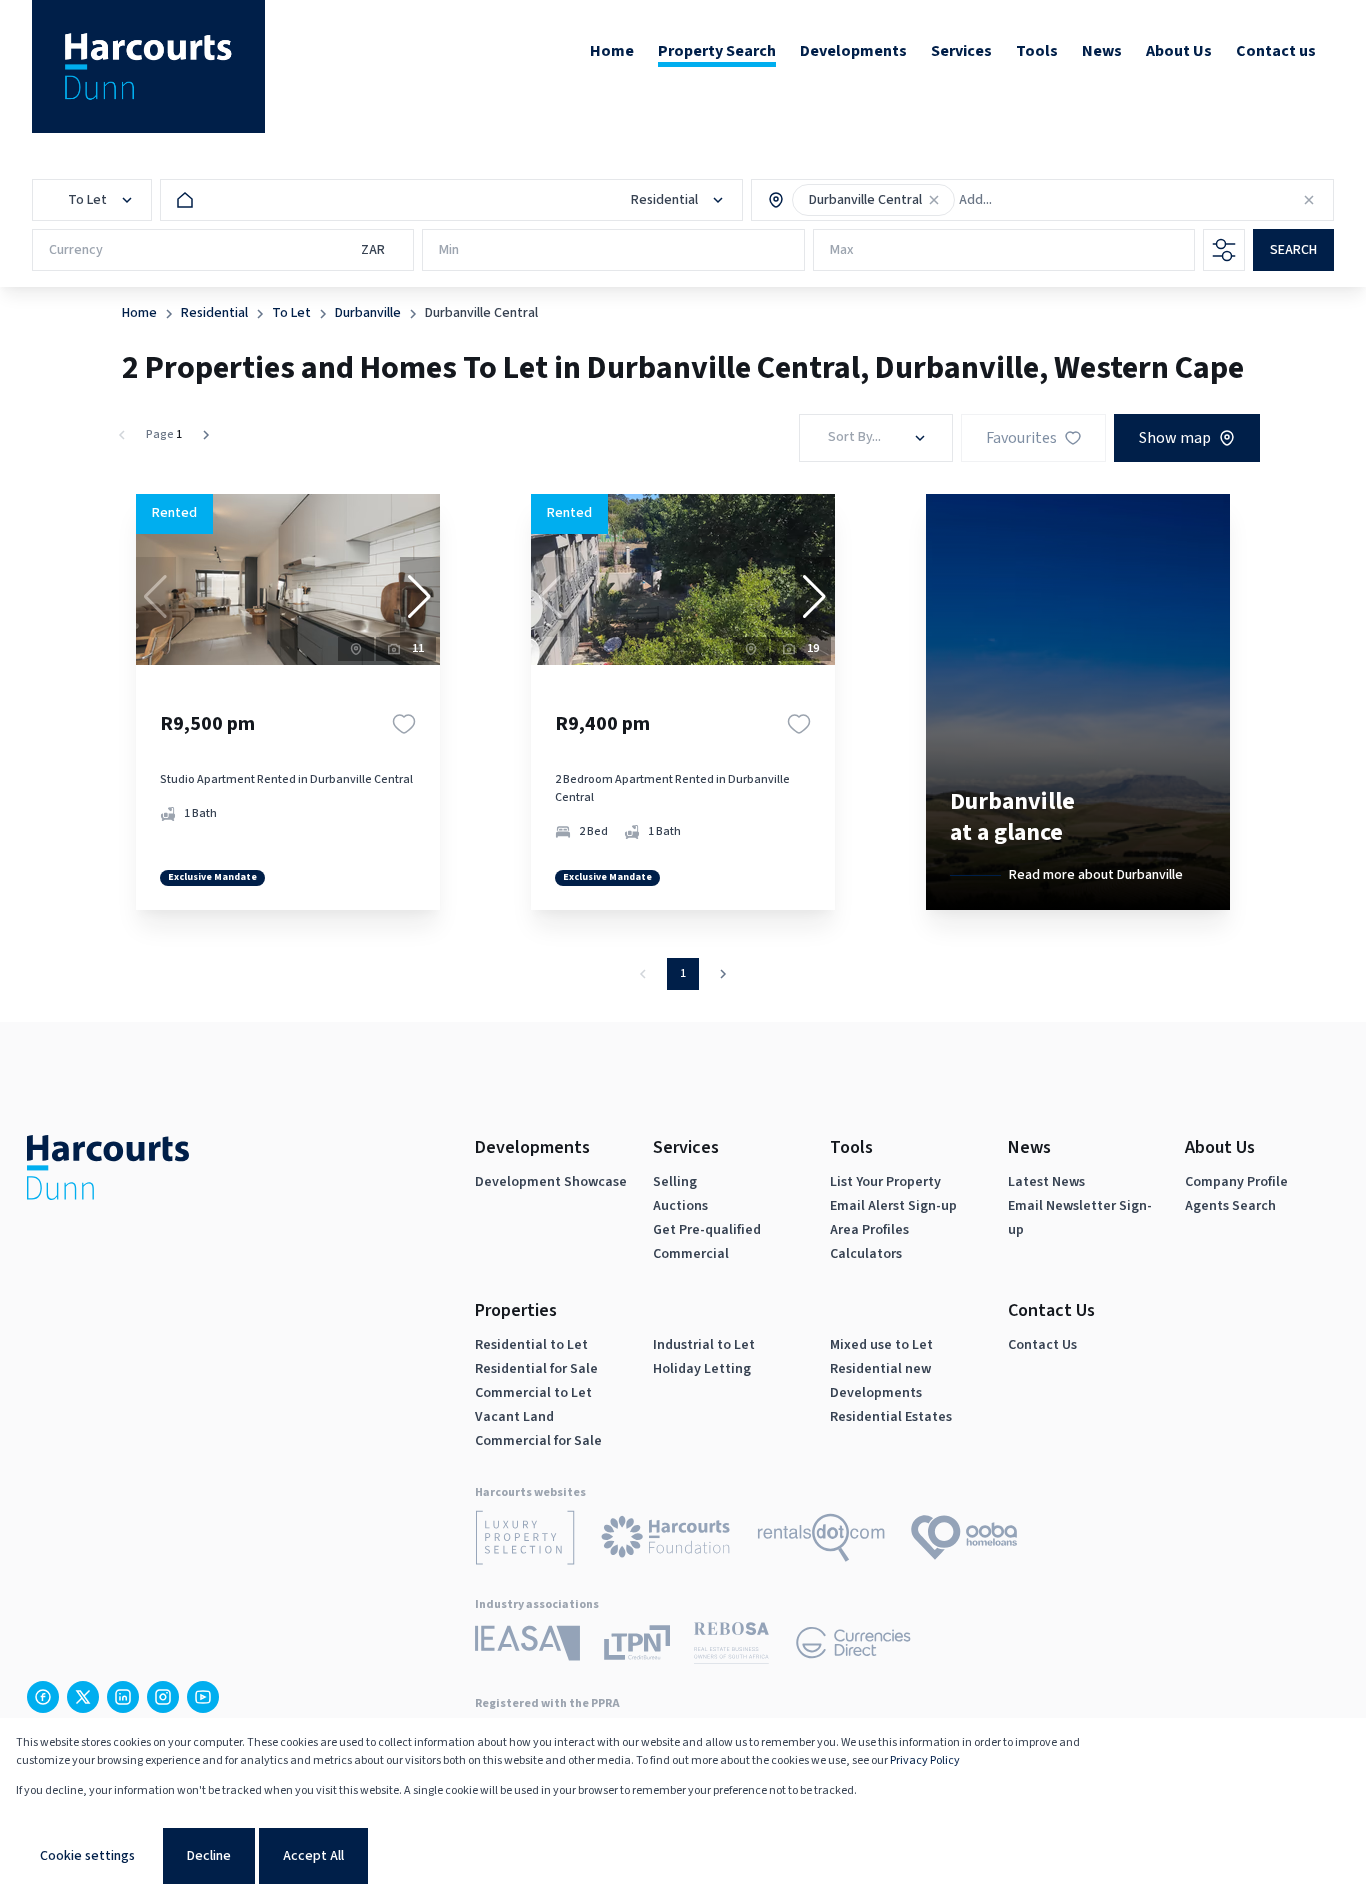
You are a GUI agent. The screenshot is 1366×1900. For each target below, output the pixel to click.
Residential (214, 313)
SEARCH (1293, 250)
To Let (291, 313)
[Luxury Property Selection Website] (525, 1541)
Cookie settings (87, 1856)
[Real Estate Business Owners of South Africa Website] (731, 1646)
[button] (934, 200)
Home (139, 313)
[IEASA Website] (527, 1646)
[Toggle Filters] (1224, 250)
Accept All (313, 1856)
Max (842, 250)
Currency (76, 250)
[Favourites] (404, 724)
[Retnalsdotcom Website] (821, 1541)
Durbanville (368, 313)
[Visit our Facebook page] (43, 1697)
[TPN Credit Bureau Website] (637, 1646)
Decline (209, 1856)
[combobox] (1045, 200)
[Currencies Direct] (853, 1646)
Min (449, 250)
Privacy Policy (925, 1760)
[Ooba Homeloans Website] (964, 1541)
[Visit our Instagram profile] (163, 1697)
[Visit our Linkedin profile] (123, 1697)
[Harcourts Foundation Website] (666, 1540)
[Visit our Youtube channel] (203, 1697)
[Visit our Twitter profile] (83, 1697)
